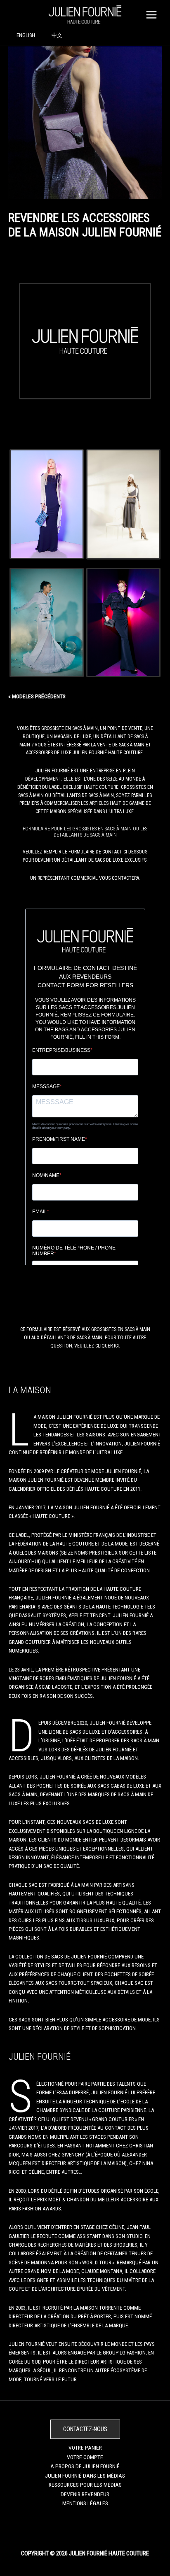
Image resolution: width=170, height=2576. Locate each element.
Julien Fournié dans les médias (85, 2476)
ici (116, 1346)
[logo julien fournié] (85, 341)
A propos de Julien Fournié (85, 2466)
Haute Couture (125, 753)
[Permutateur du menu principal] (152, 15)
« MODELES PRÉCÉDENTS (37, 697)
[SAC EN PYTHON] (47, 623)
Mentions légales (85, 2503)
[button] (85, 2429)
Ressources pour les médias (85, 2485)
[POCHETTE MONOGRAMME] (47, 504)
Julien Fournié (53, 771)
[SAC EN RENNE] (123, 504)
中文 (57, 35)
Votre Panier (85, 2448)
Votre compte (85, 2457)
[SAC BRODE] (123, 623)
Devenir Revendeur (85, 2494)
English (26, 35)
